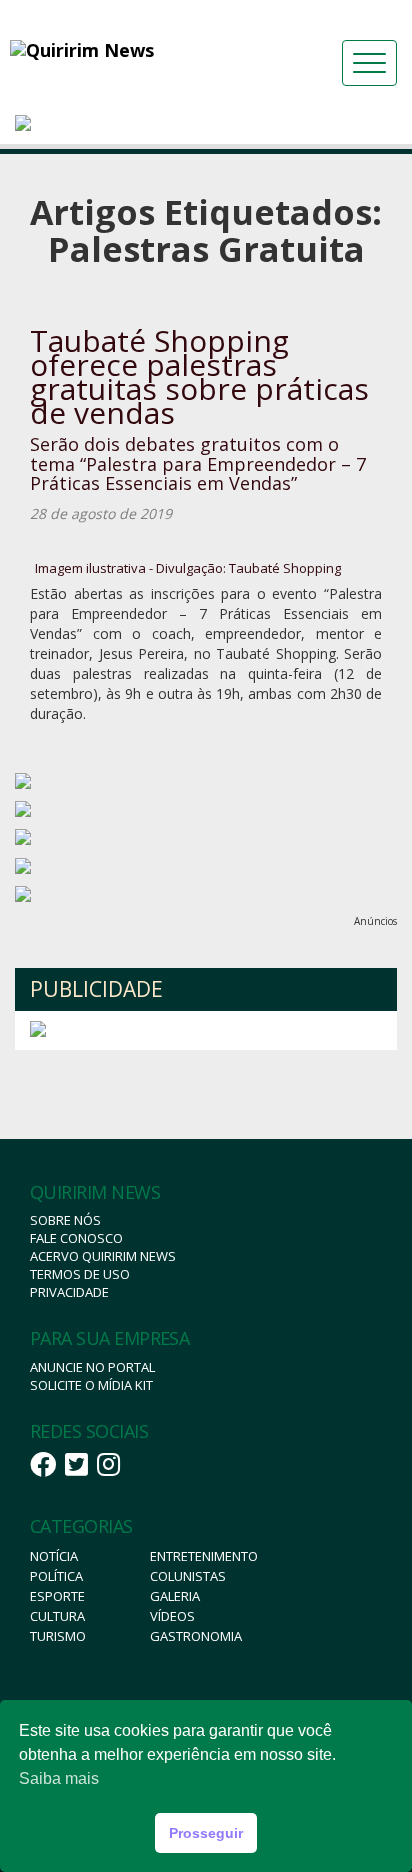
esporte (57, 1596)
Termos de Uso (80, 1274)
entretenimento (204, 1556)
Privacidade (69, 1292)
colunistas (188, 1576)
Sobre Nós (65, 1220)
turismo (58, 1636)
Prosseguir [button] (206, 1833)
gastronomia (196, 1636)
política (56, 1576)
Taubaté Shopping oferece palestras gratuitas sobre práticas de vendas (199, 376)
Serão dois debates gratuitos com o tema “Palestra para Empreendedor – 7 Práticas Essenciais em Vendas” (198, 464)
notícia (54, 1556)
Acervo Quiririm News (103, 1256)
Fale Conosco (76, 1238)
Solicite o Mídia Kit (91, 1385)
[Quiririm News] (130, 50)
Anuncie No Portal (92, 1367)
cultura (57, 1616)
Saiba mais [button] (59, 1778)
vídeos (172, 1616)
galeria (175, 1596)
